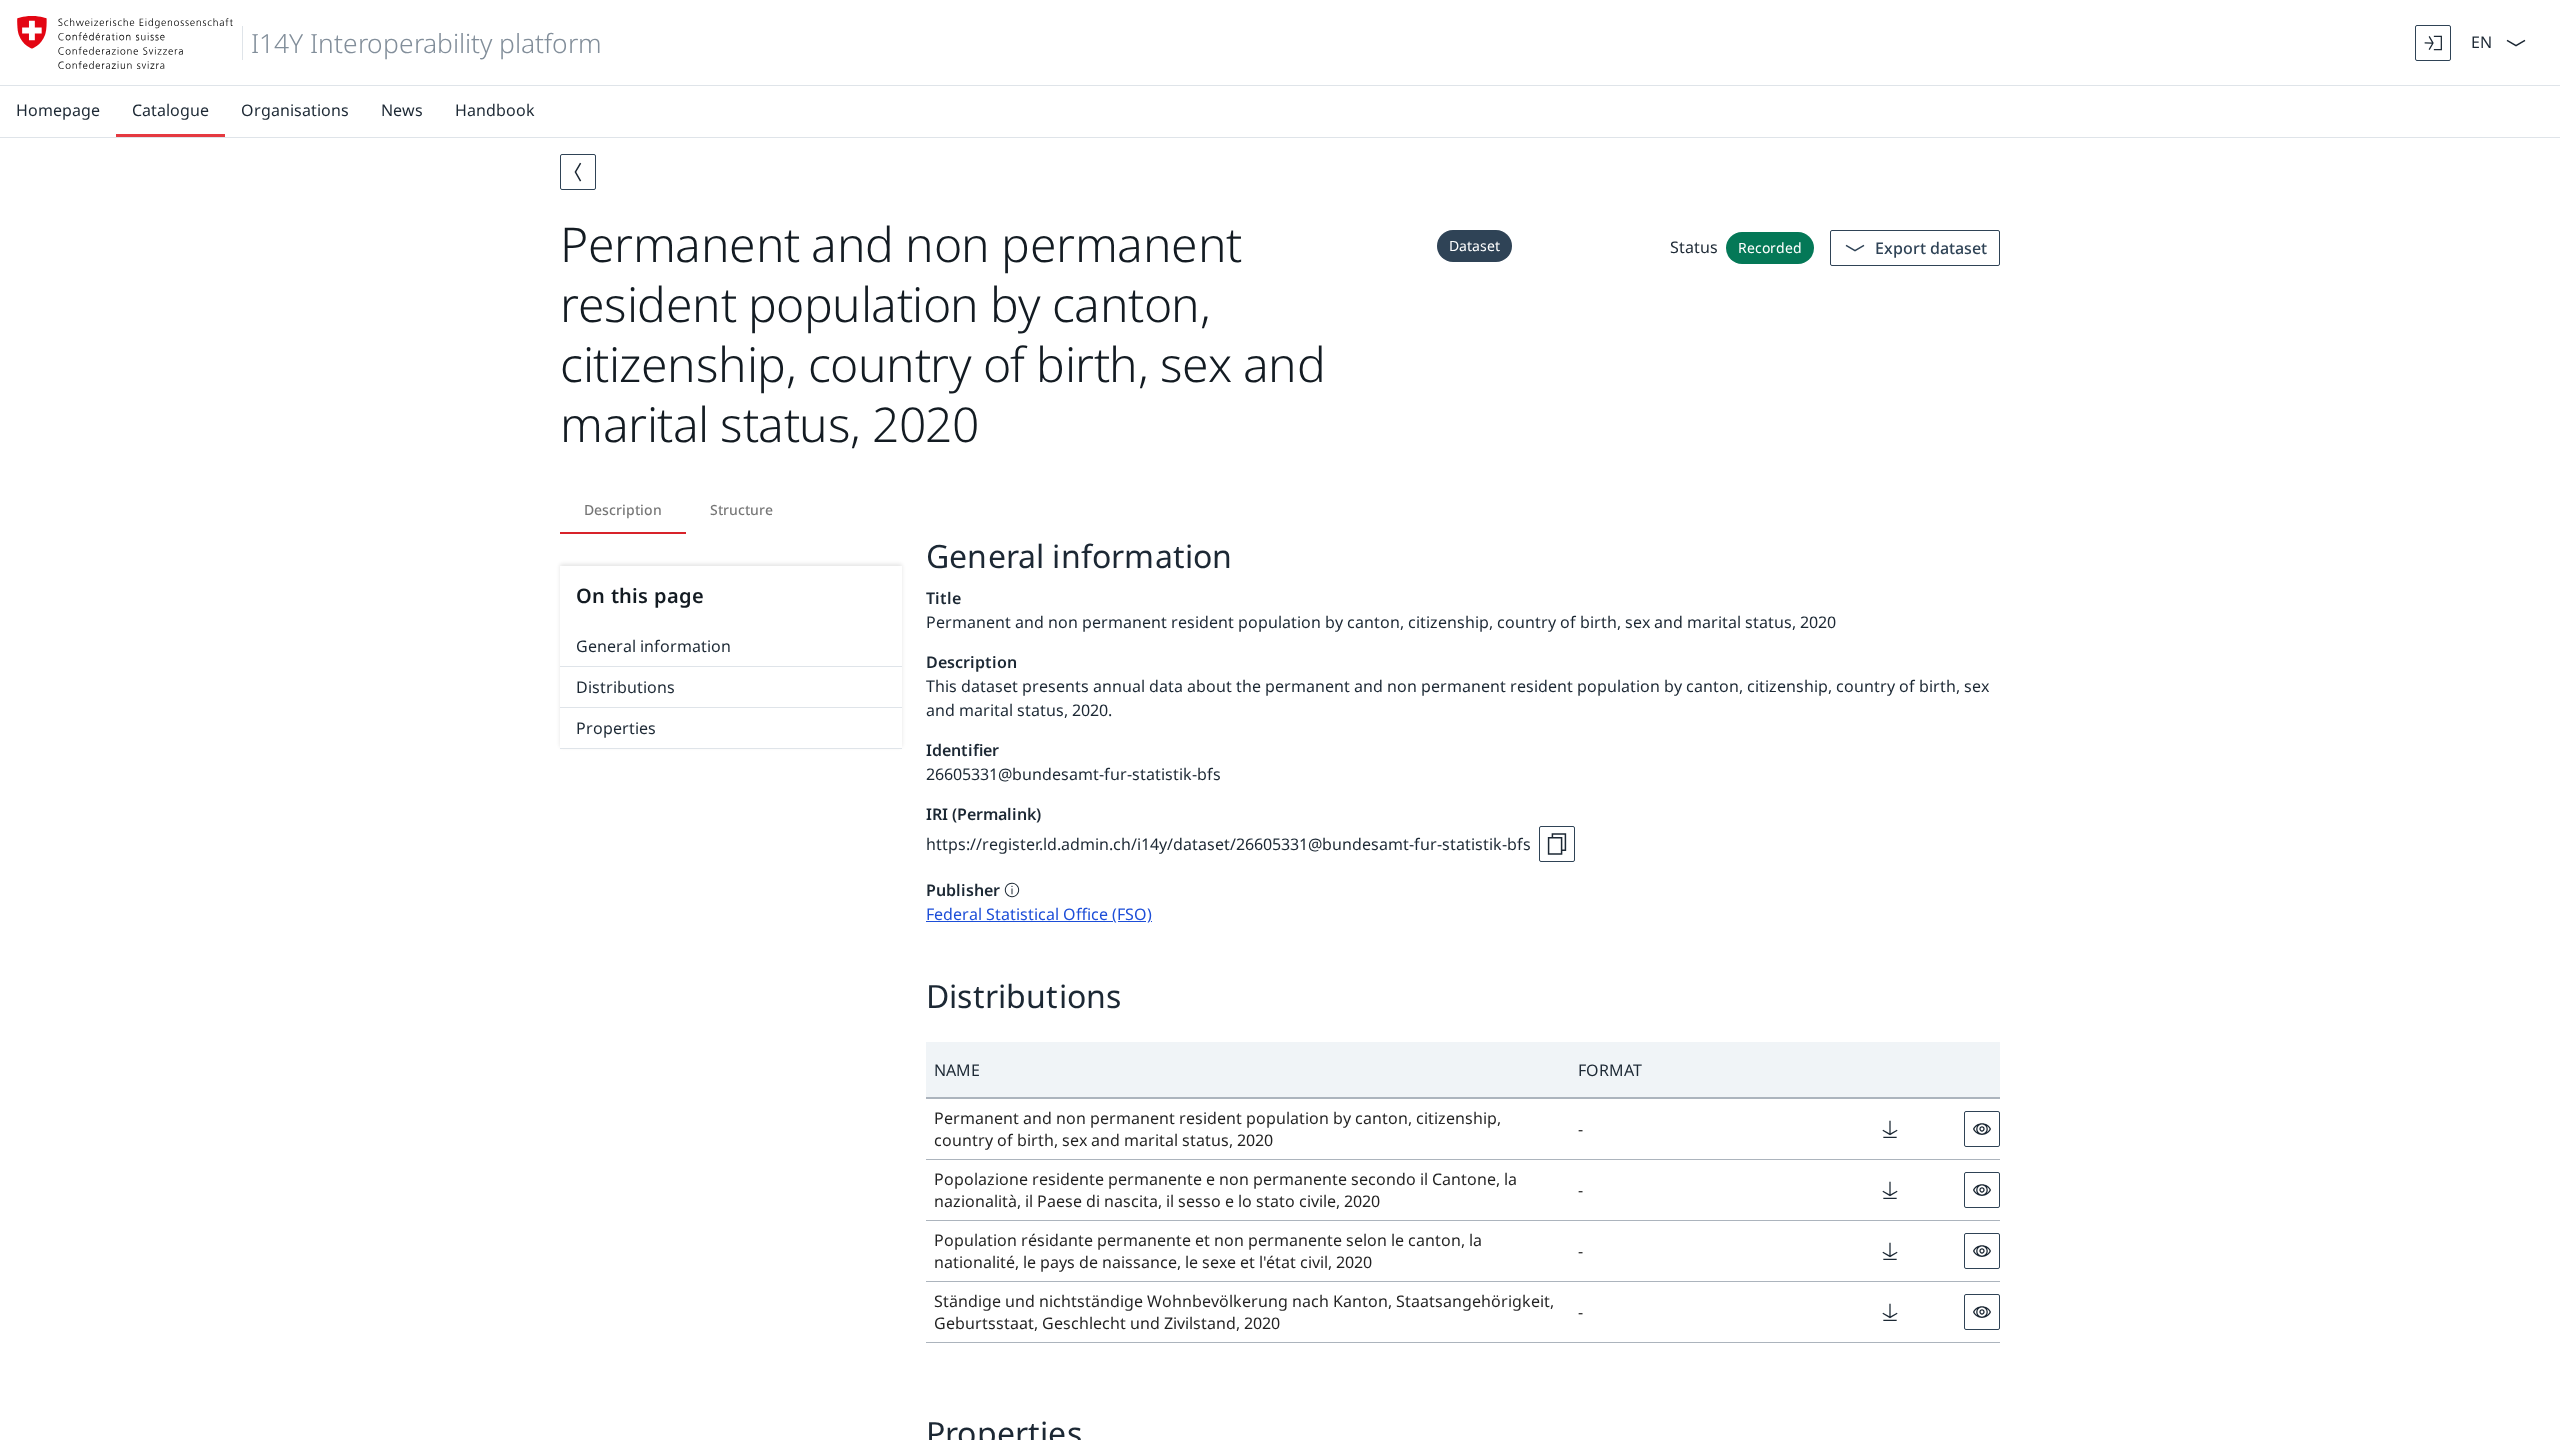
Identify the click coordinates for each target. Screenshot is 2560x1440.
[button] (1248, 1070)
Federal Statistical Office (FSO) (1039, 914)
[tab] (623, 510)
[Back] (578, 172)
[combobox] (2479, 40)
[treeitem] (731, 646)
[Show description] (1012, 890)
